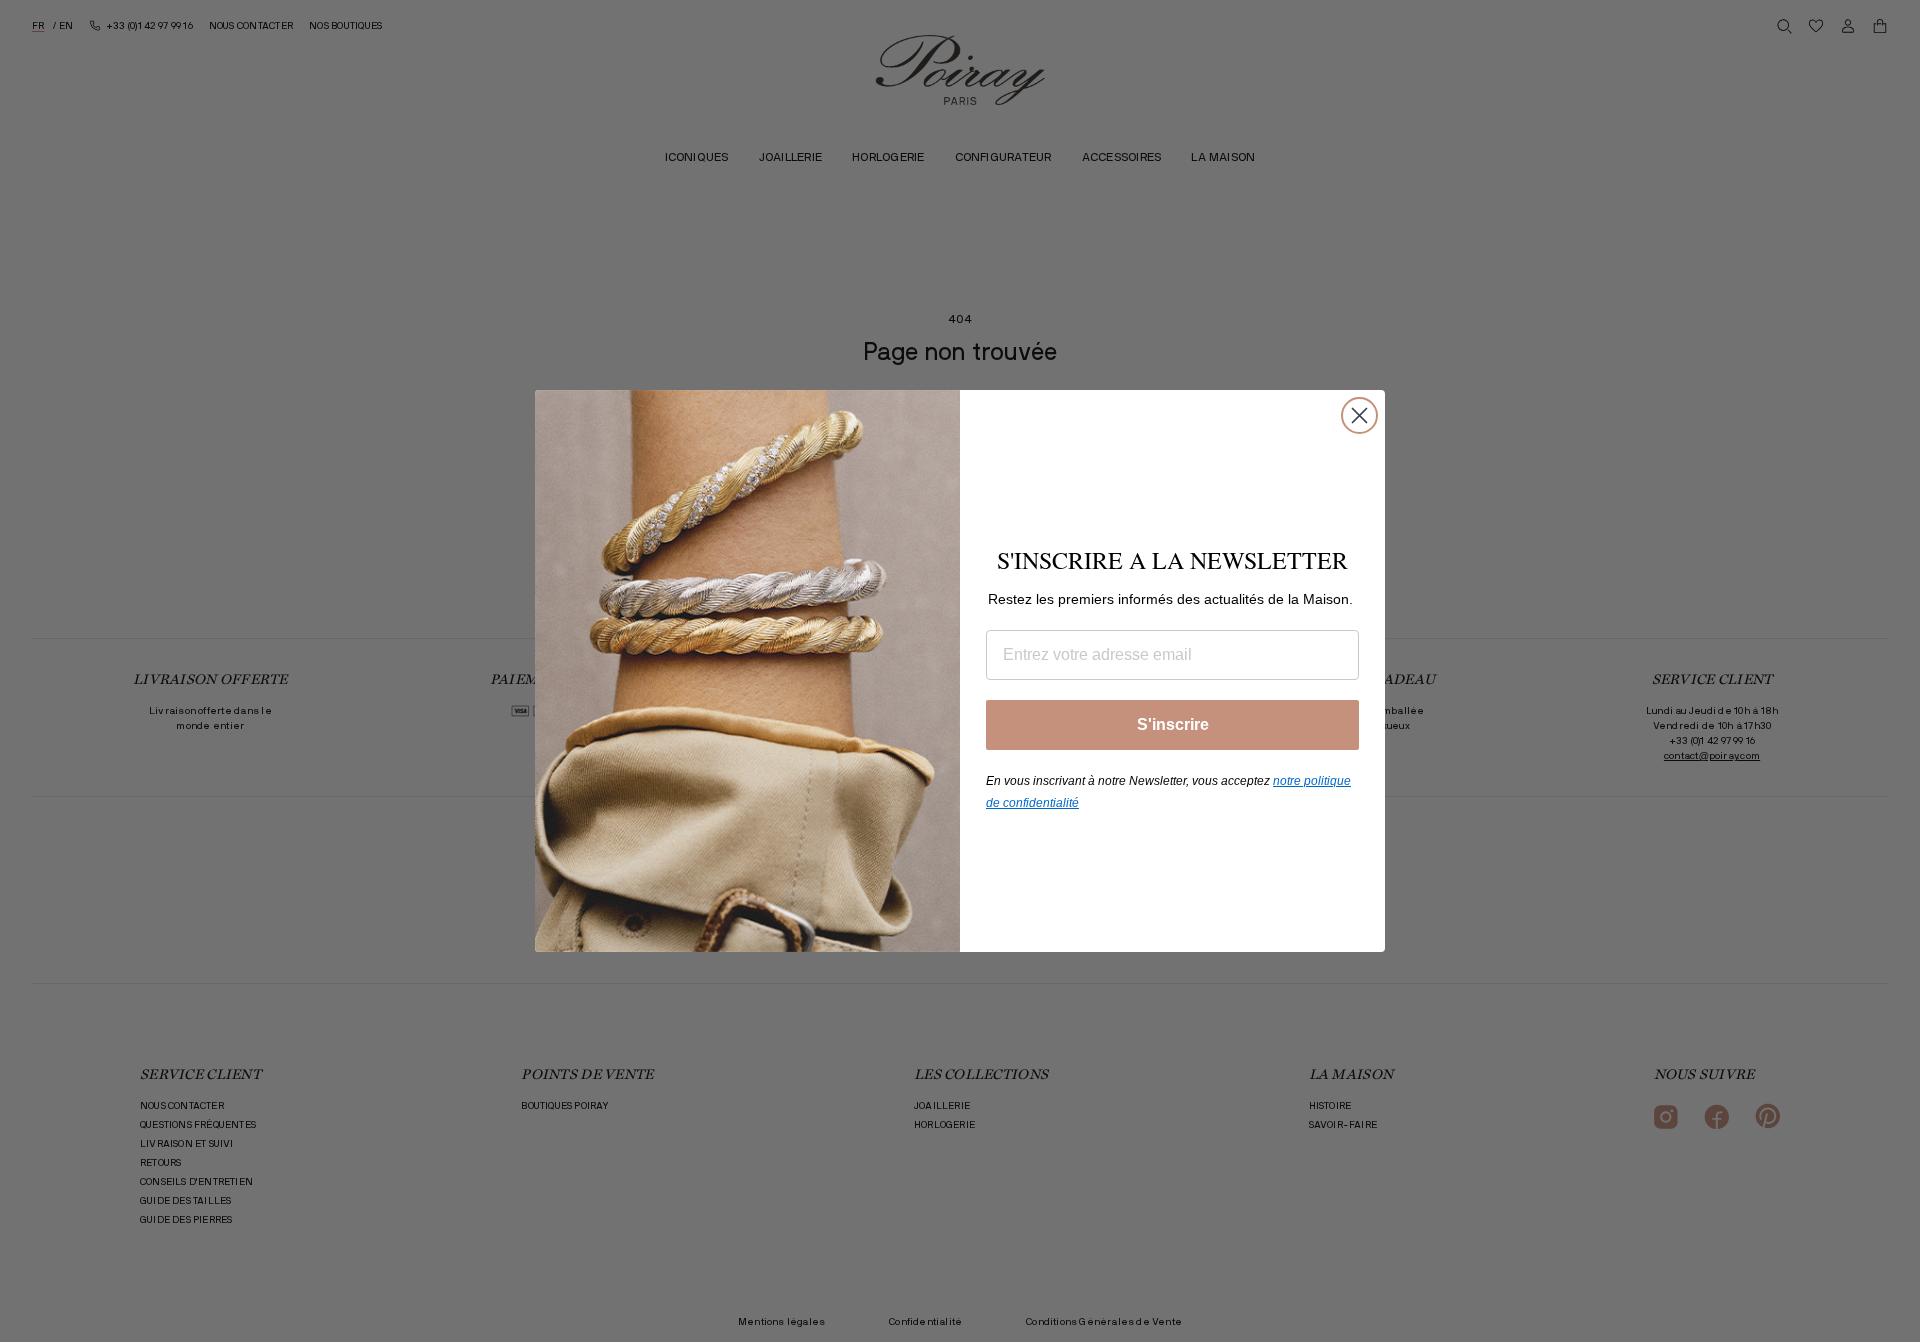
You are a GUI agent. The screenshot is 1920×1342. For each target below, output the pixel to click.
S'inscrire (1173, 724)
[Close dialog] (1359, 415)
